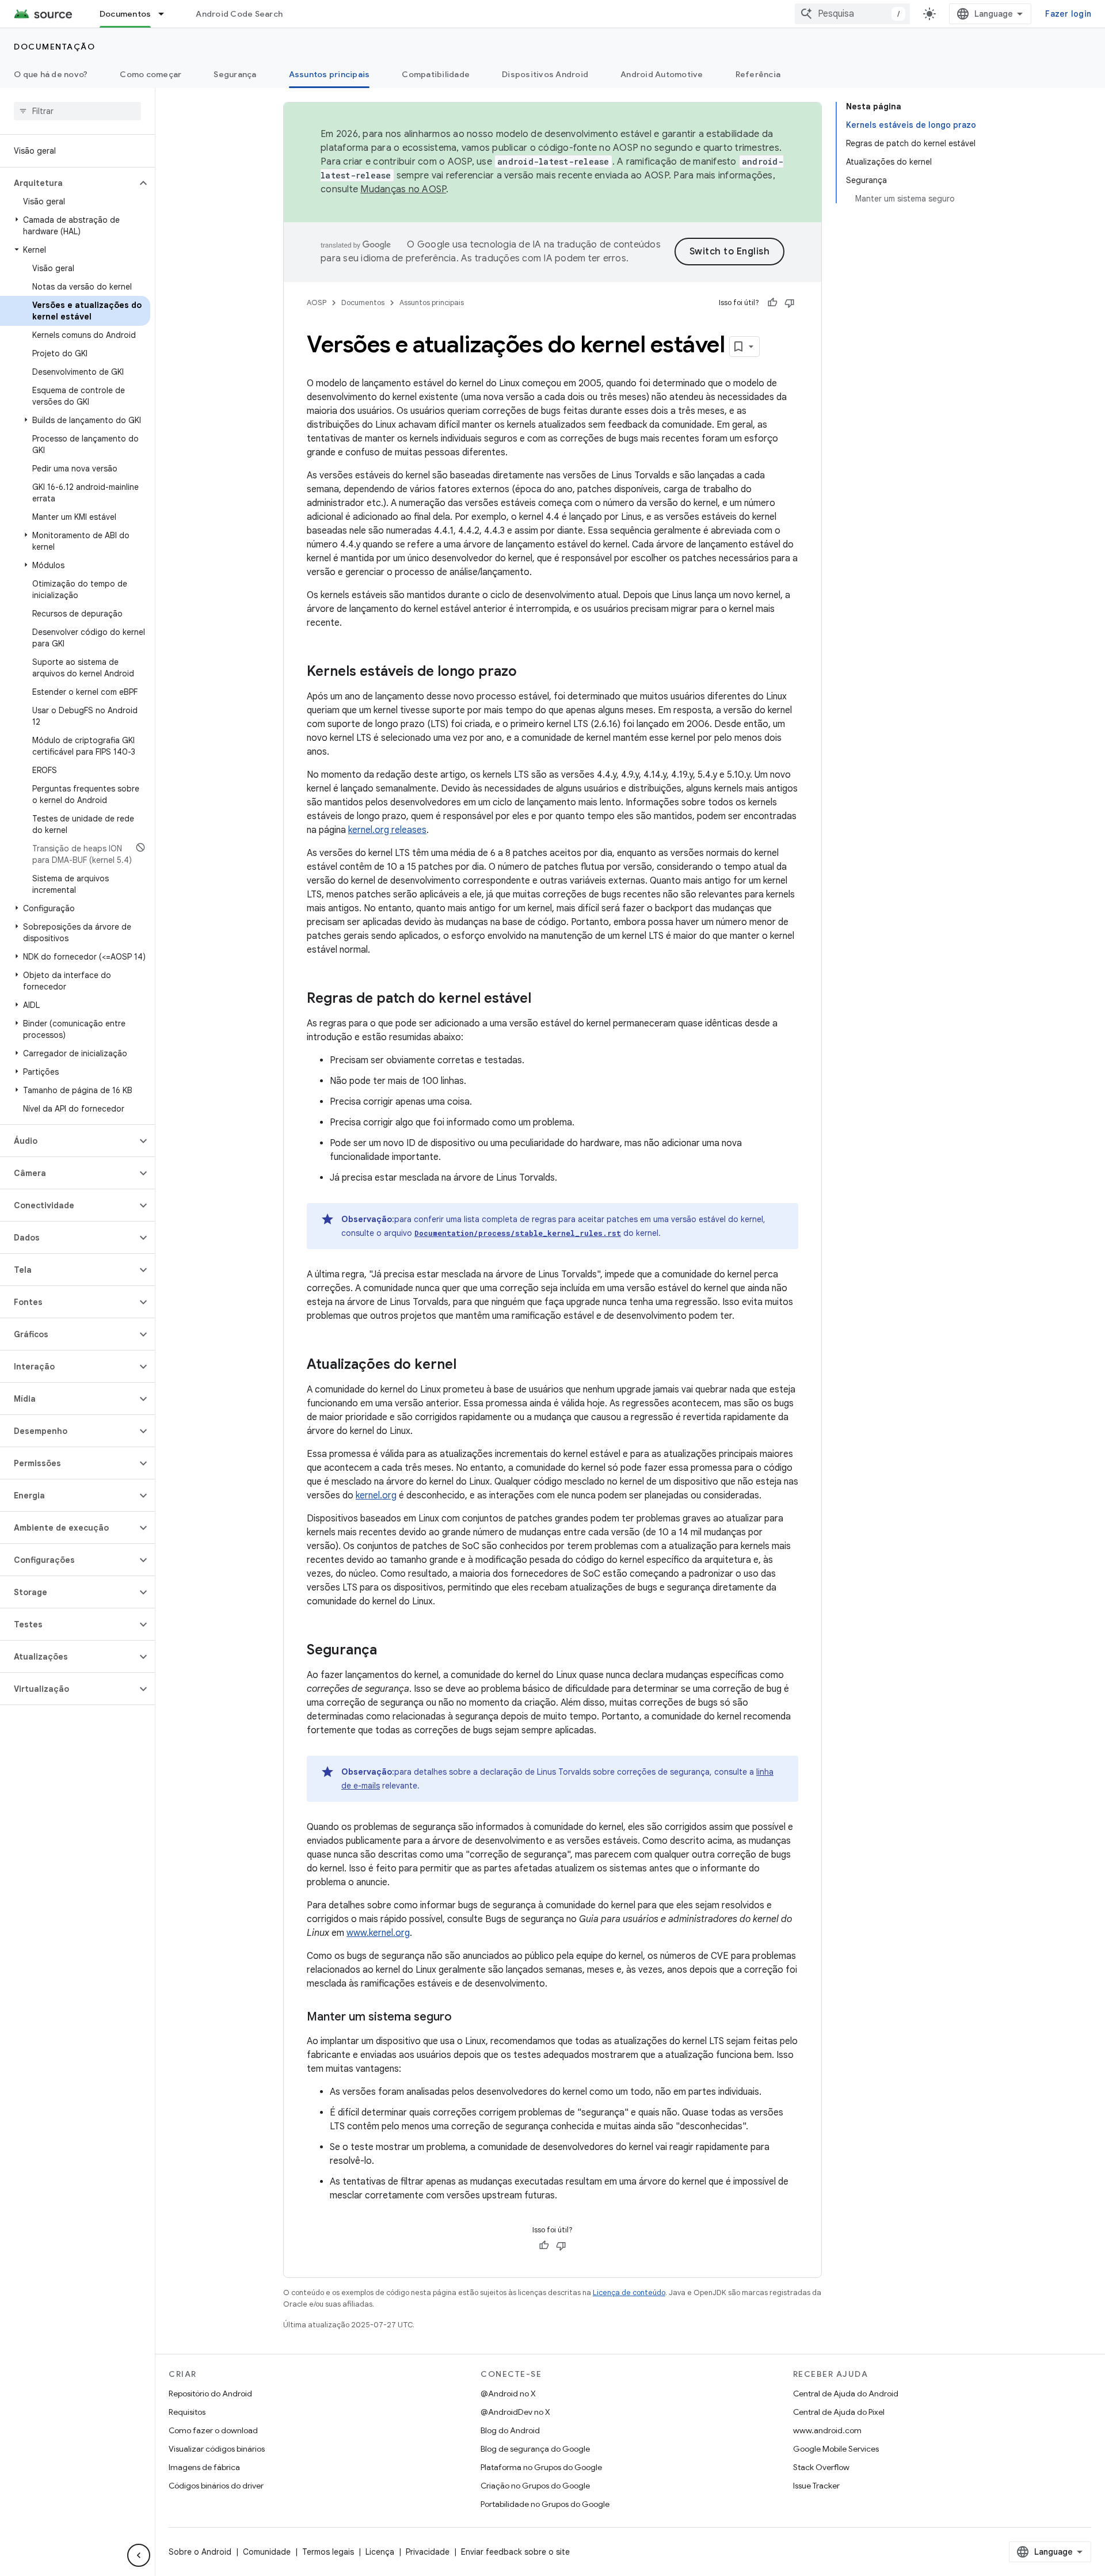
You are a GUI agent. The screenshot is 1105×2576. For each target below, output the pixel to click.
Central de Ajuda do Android (846, 2394)
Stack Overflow (821, 2467)
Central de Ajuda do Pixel (839, 2412)
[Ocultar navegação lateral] (139, 2555)
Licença (380, 2552)
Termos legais (328, 2552)
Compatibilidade (436, 74)
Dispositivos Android (545, 74)
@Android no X (508, 2394)
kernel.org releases (387, 830)
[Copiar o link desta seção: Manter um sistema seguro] (463, 2018)
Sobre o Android (200, 2552)
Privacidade (428, 2552)
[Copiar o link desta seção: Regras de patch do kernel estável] (543, 999)
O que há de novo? (51, 74)
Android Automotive (662, 74)
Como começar (150, 74)
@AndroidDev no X (515, 2412)
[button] (68, 183)
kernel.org (376, 1496)
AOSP (317, 303)
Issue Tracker (816, 2486)
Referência (758, 74)
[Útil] (772, 303)
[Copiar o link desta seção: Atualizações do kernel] (468, 1365)
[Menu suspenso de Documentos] (166, 14)
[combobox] (852, 14)
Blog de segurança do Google (535, 2449)
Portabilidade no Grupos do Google (545, 2504)
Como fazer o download (213, 2430)
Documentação (54, 47)
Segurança (235, 74)
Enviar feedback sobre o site (515, 2552)
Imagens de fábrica (204, 2467)
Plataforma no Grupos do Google (541, 2467)
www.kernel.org (378, 1933)
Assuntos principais (329, 74)
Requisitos (187, 2412)
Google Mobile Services (836, 2449)
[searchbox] (77, 111)
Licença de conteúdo (629, 2292)
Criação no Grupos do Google (535, 2486)
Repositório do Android (210, 2394)
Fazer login (1068, 14)
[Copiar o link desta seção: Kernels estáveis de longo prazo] (528, 672)
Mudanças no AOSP (403, 189)
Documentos (125, 14)
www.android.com (827, 2430)
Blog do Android (510, 2430)
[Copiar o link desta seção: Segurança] (388, 1651)
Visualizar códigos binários (217, 2449)
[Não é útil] (790, 303)
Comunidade (267, 2552)
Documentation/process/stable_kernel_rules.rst (518, 1233)
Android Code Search (239, 14)
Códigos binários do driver (216, 2486)
